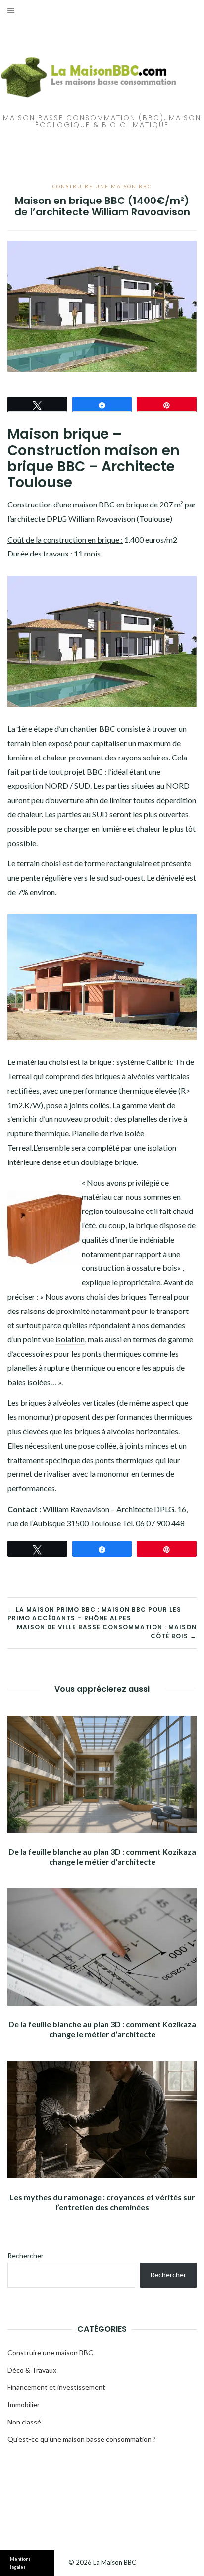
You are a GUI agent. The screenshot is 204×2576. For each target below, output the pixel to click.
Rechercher (25, 2255)
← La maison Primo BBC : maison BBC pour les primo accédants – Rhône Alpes (94, 1614)
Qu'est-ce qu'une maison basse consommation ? (82, 2439)
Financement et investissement (56, 2387)
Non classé (24, 2422)
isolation (70, 1339)
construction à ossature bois (129, 1268)
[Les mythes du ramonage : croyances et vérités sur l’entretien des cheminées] (102, 2120)
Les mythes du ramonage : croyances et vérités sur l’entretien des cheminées (102, 2202)
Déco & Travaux (32, 2370)
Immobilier (24, 2404)
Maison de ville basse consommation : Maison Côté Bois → (107, 1632)
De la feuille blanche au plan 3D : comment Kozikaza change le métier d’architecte (102, 1856)
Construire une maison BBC (102, 186)
